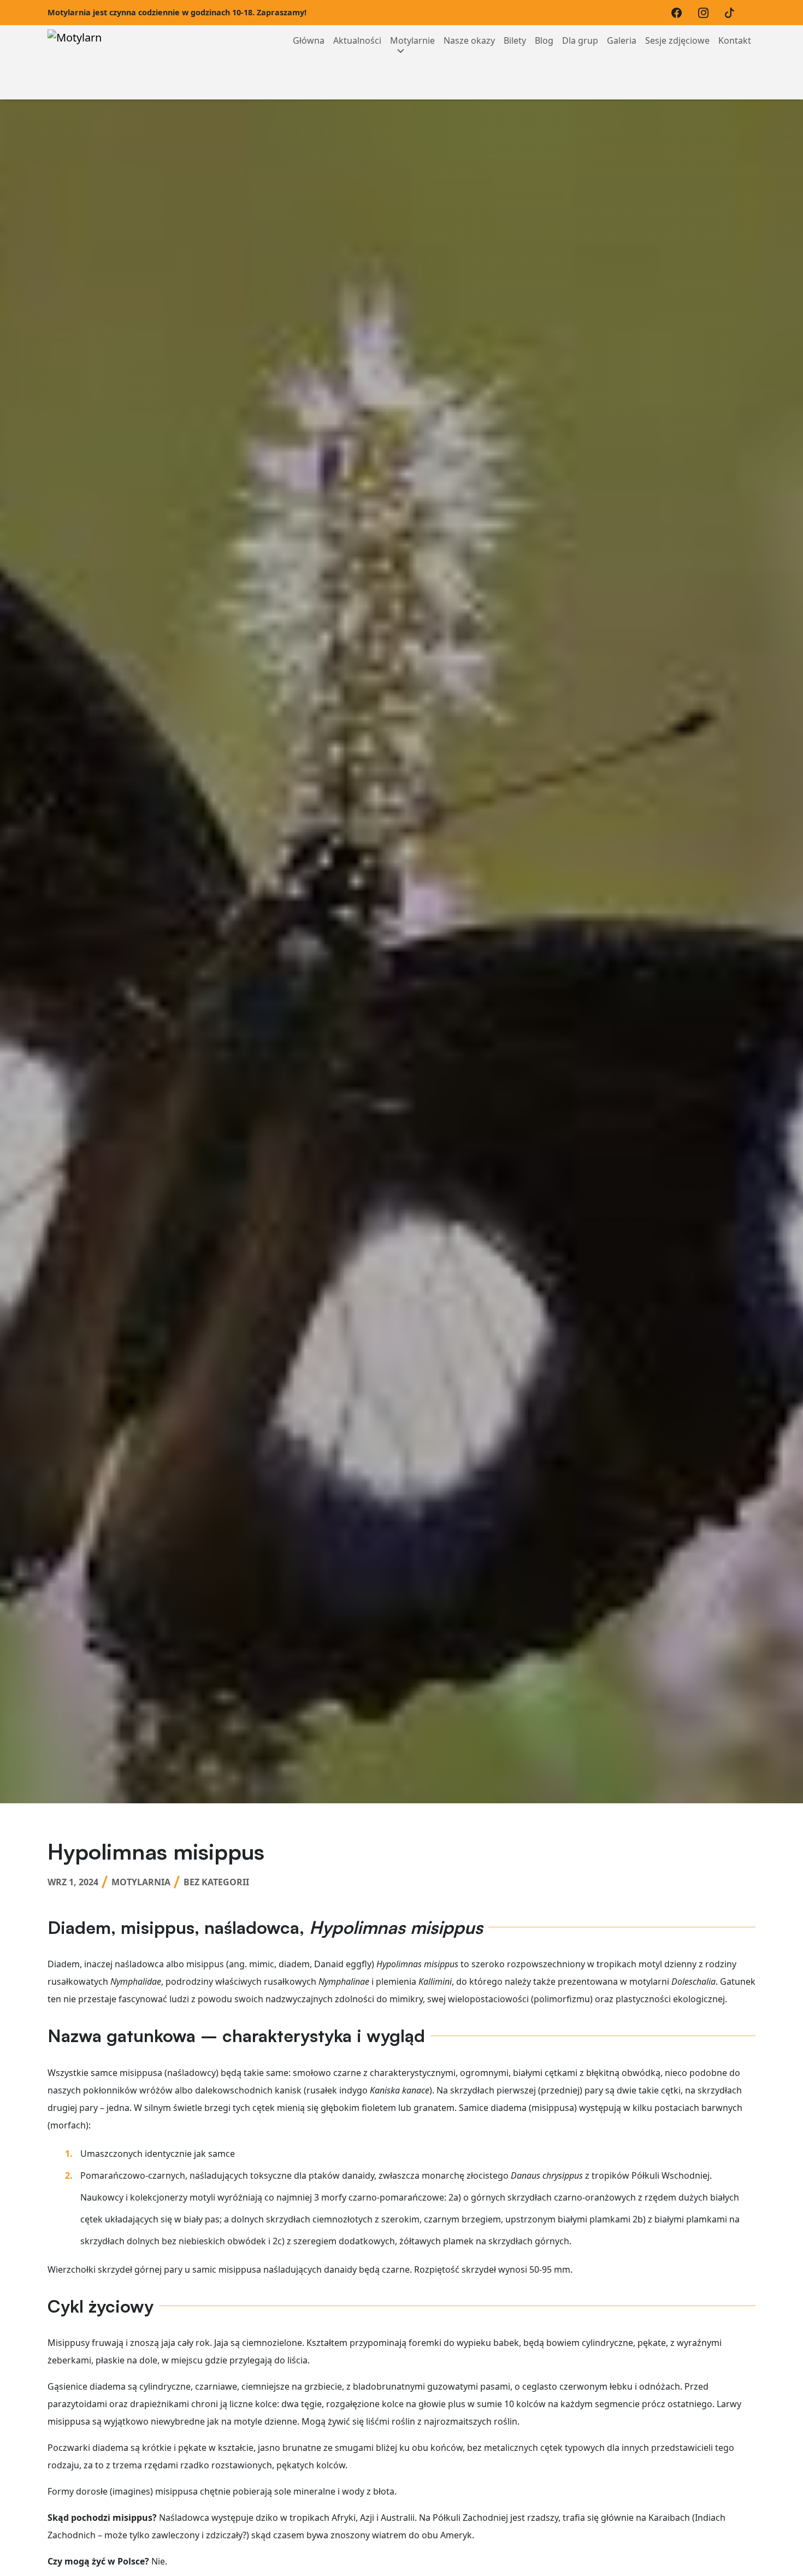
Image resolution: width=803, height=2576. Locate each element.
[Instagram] (706, 13)
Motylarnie (412, 40)
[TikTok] (732, 13)
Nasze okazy (469, 40)
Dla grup (580, 40)
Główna (309, 40)
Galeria (622, 40)
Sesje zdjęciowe (677, 40)
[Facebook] (679, 13)
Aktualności (357, 40)
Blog (544, 40)
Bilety (515, 40)
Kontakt (735, 40)
